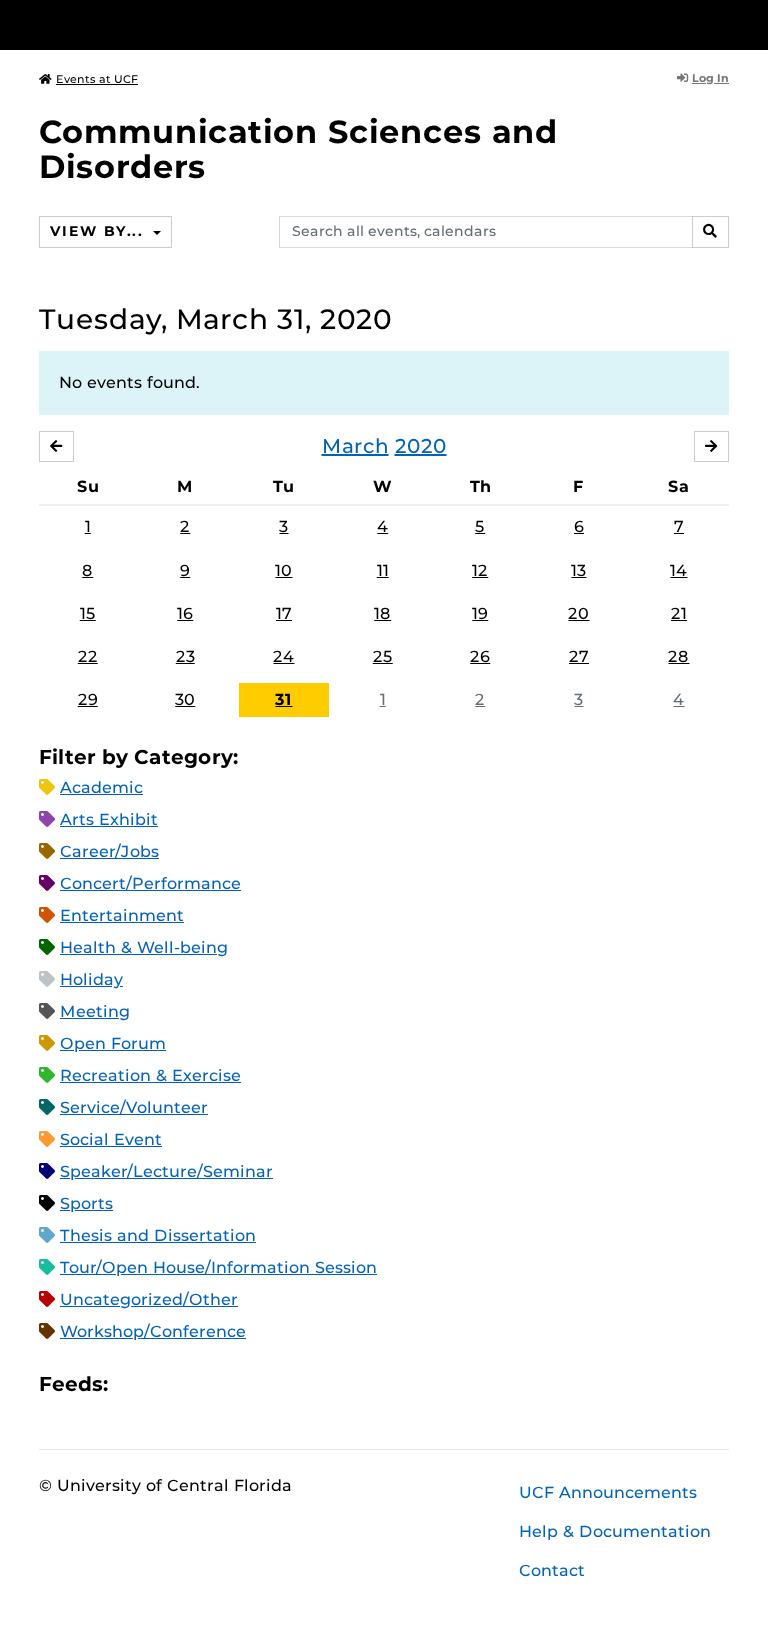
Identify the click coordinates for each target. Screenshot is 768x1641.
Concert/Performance (150, 883)
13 (578, 570)
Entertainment (122, 915)
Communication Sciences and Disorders (298, 149)
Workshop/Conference (153, 1331)
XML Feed (236, 1384)
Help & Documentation (615, 1531)
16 (185, 613)
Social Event (111, 1139)
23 (185, 656)
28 (678, 656)
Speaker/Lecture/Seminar (166, 1171)
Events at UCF (97, 79)
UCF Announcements (608, 1492)
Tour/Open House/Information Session (218, 1267)
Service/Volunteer (134, 1107)
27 (579, 656)
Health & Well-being (144, 947)
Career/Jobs (109, 851)
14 (678, 570)
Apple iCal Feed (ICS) (134, 1384)
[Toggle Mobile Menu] (724, 23)
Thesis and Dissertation (158, 1235)
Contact (552, 1570)
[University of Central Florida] (172, 24)
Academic (101, 787)
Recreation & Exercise (150, 1075)
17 (284, 613)
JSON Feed (270, 1384)
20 (578, 613)
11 (383, 570)
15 (88, 613)
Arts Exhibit (109, 819)
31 (283, 699)
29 (88, 699)
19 (480, 613)
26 (480, 656)
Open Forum (113, 1043)
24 (283, 656)
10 (283, 570)
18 (382, 613)
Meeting (95, 1011)
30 (185, 699)
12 (480, 570)
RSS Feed (202, 1384)
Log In (710, 78)
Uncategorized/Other (149, 1299)
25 (383, 656)
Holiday (91, 979)
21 (679, 613)
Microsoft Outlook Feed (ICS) (168, 1384)
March (355, 446)
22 (88, 656)
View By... (99, 231)
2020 (421, 446)
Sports (86, 1203)
